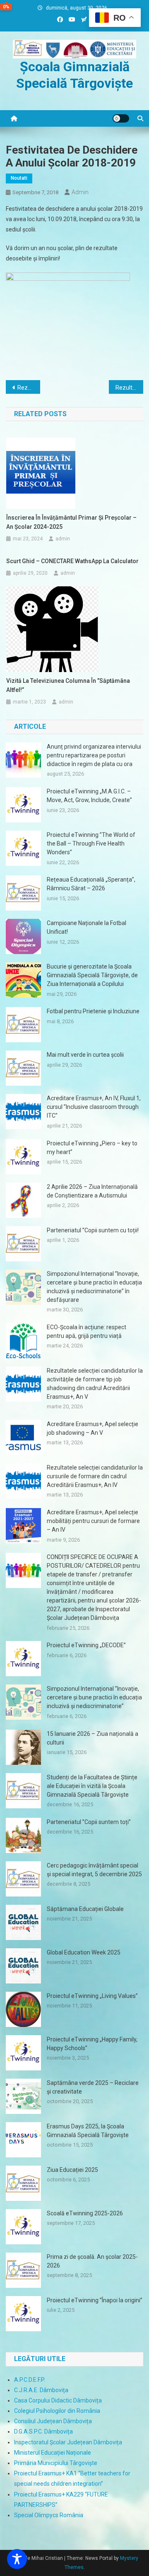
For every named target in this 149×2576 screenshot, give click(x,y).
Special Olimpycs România (49, 2515)
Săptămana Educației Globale (85, 1909)
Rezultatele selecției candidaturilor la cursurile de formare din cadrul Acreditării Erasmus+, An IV (95, 1476)
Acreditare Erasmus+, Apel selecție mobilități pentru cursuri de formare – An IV (93, 1521)
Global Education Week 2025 (84, 1952)
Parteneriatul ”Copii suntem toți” (89, 1822)
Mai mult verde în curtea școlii (85, 1055)
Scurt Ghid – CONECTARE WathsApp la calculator (72, 561)
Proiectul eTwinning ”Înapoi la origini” (95, 2300)
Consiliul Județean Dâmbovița (53, 2421)
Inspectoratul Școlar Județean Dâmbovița (68, 2442)
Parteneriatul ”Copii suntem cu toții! (93, 1230)
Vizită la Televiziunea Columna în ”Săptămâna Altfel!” (68, 685)
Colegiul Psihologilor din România (57, 2411)
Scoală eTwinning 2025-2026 (85, 2213)
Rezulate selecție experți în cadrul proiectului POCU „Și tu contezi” (29, 388)
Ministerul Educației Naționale (53, 2453)
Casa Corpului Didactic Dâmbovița (58, 2400)
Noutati (19, 178)
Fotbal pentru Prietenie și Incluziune (93, 1011)
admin (80, 192)
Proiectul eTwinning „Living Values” (92, 1996)
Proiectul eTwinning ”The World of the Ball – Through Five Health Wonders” (91, 843)
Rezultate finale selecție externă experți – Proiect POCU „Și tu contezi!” (129, 388)
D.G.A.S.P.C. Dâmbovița (43, 2431)
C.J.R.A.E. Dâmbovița (41, 2390)
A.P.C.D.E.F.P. (30, 2380)
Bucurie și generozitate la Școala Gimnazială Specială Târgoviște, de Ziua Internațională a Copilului (92, 975)
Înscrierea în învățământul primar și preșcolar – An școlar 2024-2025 (71, 522)
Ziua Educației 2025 (72, 2170)
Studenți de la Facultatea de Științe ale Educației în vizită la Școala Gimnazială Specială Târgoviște (92, 1786)
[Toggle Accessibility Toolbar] (17, 2559)
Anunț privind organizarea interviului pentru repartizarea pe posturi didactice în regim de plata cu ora (94, 755)
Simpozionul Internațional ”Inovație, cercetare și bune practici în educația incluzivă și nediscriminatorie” (94, 1697)
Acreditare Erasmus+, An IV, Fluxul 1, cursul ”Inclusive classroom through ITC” (94, 1107)
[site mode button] (121, 118)
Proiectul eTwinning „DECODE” (86, 1645)
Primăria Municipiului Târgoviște (56, 2463)
